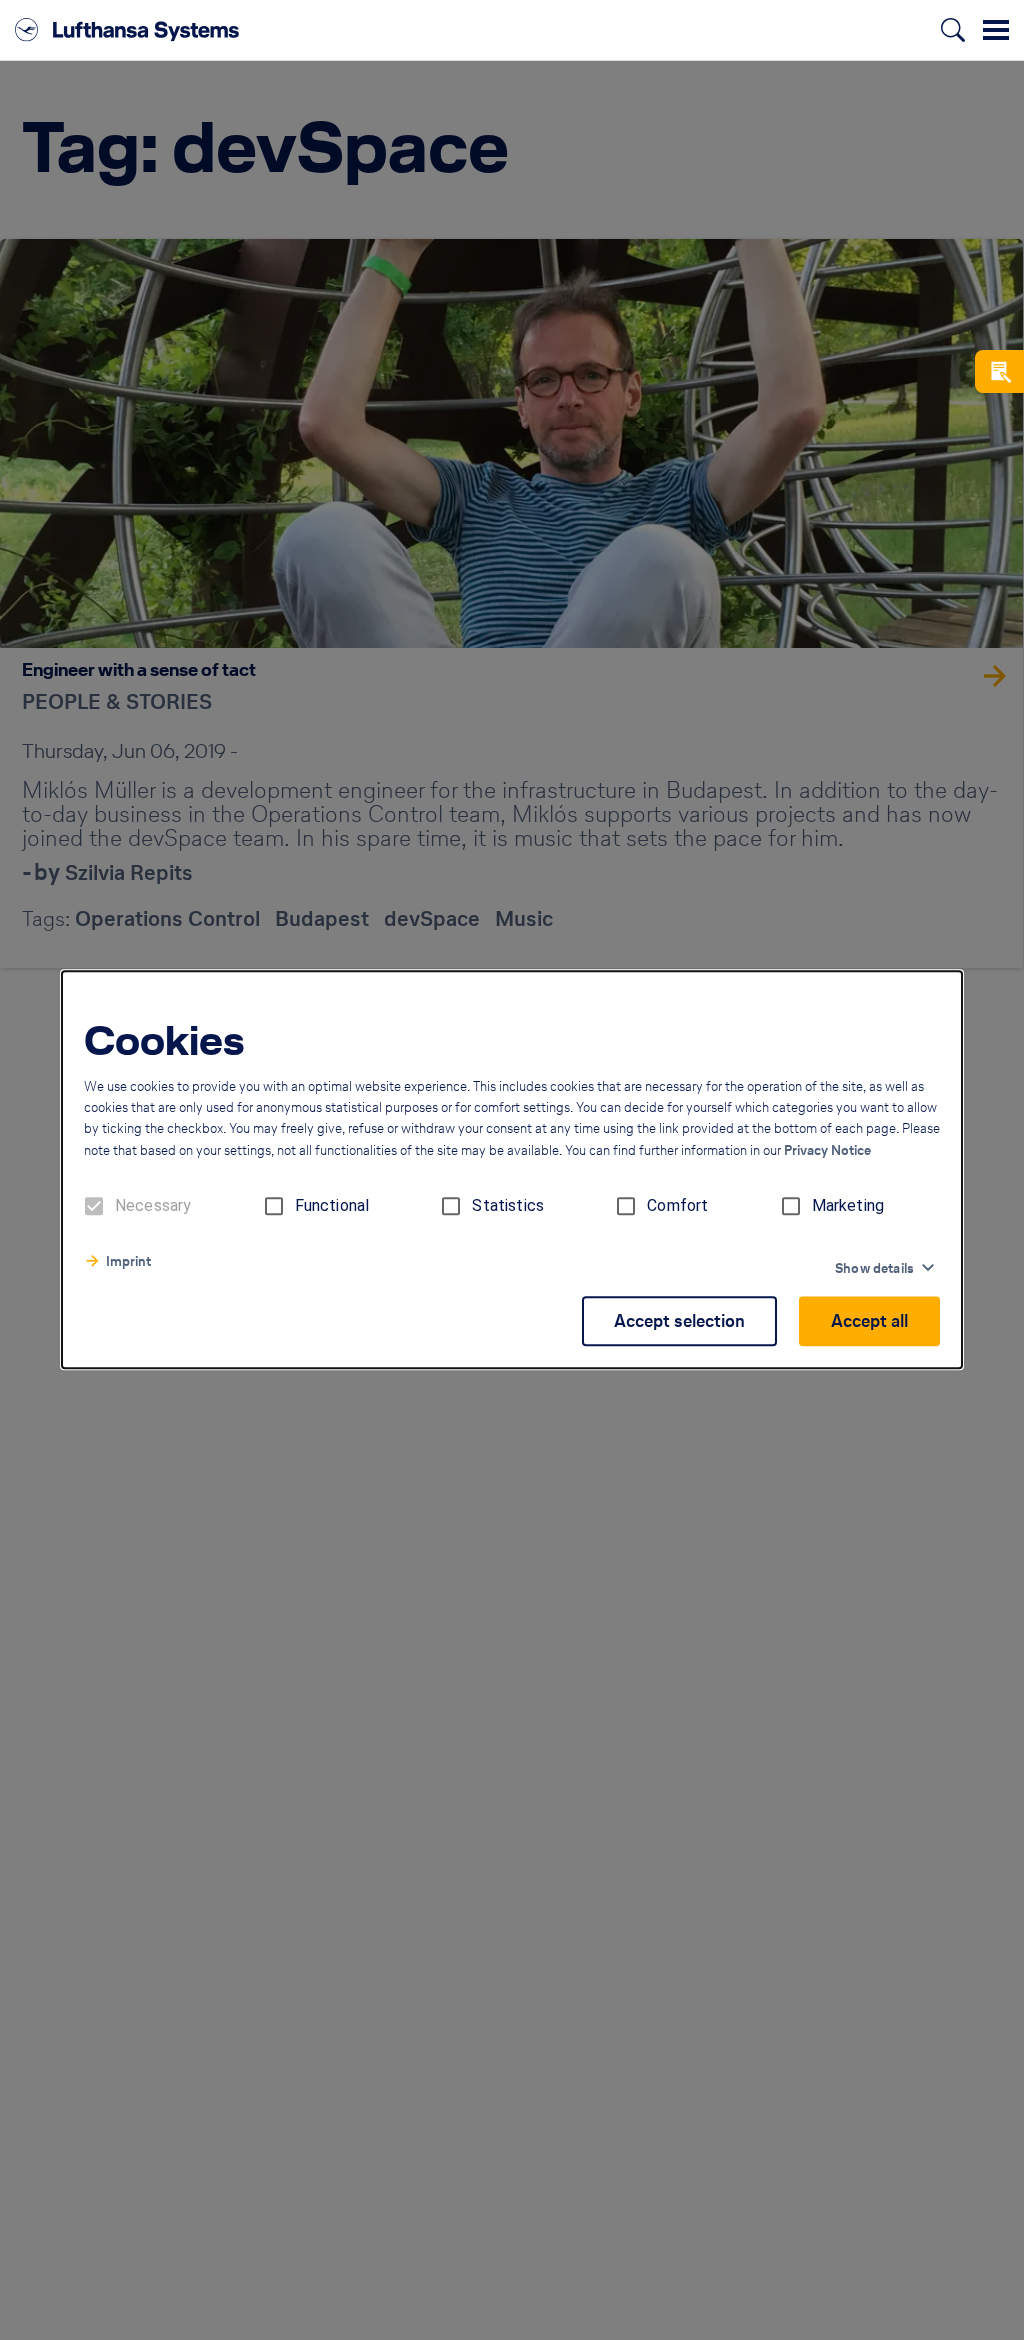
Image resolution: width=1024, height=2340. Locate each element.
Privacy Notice (827, 1151)
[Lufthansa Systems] (127, 30)
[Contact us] (999, 371)
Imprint (128, 1262)
